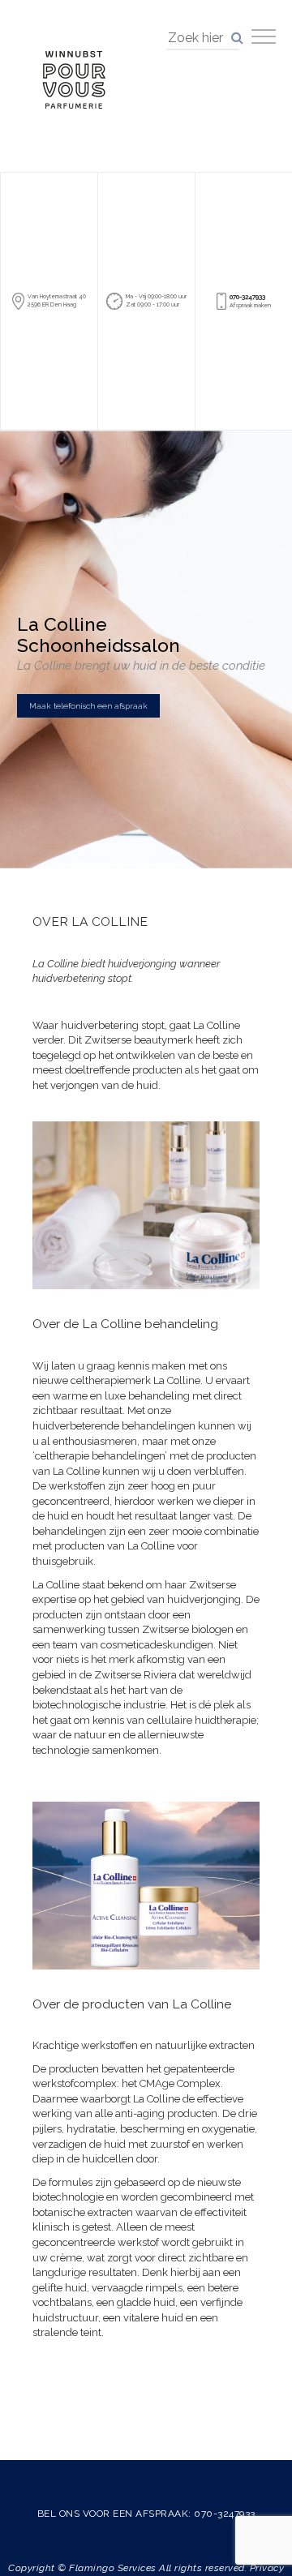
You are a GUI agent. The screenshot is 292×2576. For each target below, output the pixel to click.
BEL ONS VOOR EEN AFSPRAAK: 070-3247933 (146, 2514)
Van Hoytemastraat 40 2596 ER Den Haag (57, 300)
